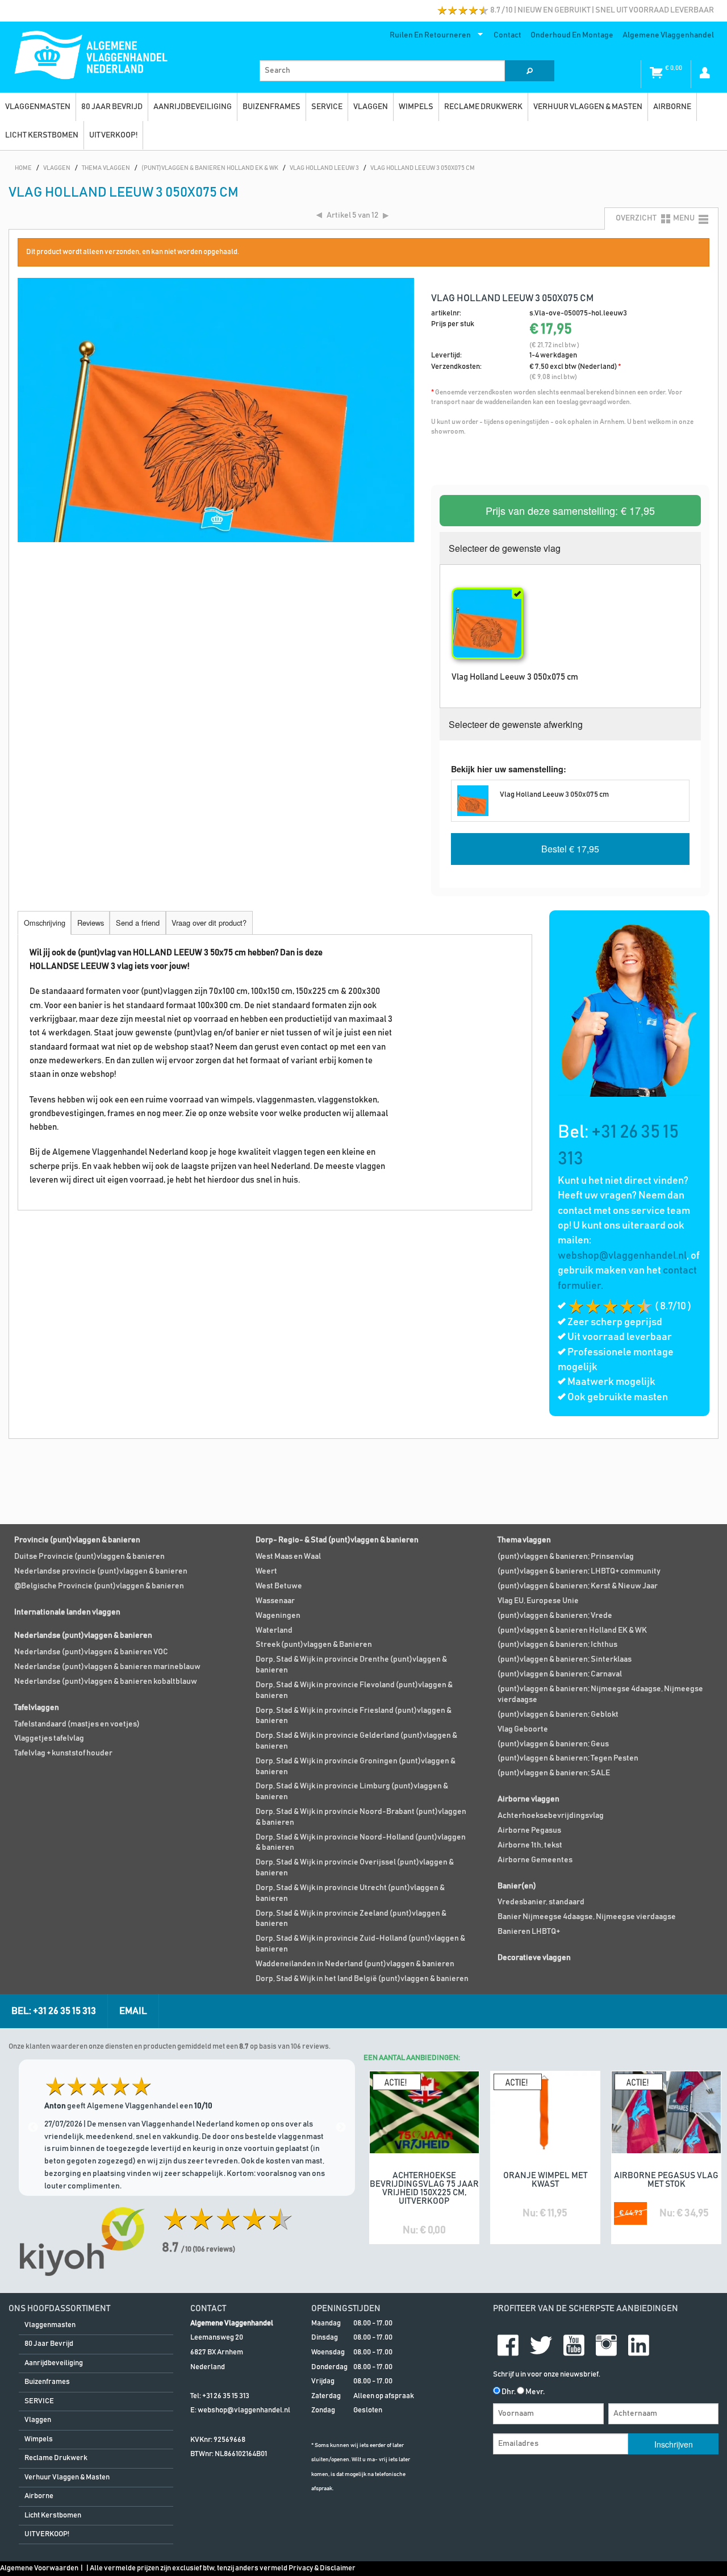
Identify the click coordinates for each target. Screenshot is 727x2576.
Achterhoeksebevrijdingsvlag (551, 1816)
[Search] (529, 71)
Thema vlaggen (524, 1540)
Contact (507, 35)
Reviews (91, 923)
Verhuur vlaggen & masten (588, 107)
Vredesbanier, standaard (541, 1902)
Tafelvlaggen (37, 1708)
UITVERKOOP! (113, 135)
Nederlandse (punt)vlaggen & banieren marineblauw (107, 1667)
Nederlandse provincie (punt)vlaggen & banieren (101, 1571)
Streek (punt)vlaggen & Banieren (314, 1645)
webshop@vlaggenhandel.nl (622, 1256)
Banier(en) (517, 1886)
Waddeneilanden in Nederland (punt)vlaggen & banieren (355, 1964)
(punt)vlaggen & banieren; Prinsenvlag (566, 1557)
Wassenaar (275, 1601)
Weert (266, 1571)
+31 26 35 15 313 (226, 2396)
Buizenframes (271, 107)
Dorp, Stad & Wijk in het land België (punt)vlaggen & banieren (362, 1979)
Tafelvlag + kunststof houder (63, 1753)
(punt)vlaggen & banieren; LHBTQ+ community (579, 1571)
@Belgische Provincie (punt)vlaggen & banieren (99, 1586)
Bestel (570, 849)
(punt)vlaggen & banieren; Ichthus (557, 1645)
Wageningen (278, 1616)
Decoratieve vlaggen (534, 1958)
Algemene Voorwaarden (39, 2568)
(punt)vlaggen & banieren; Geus (553, 1744)
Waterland (274, 1630)
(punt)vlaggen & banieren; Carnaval (560, 1674)
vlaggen (371, 107)
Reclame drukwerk (483, 107)
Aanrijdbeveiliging (193, 107)
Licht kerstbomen (42, 135)
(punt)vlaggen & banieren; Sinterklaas (565, 1659)
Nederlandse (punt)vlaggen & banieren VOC (91, 1652)
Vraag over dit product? (209, 923)
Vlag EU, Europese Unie (538, 1601)
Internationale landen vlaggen (67, 1612)
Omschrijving (45, 923)
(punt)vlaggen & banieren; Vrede (555, 1616)
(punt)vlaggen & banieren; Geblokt (558, 1714)
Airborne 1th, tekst (530, 1845)
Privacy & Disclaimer (322, 2568)
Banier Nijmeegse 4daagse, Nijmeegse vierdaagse (587, 1917)
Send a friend (138, 923)
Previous (33, 2128)
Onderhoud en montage (572, 35)
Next (341, 2128)
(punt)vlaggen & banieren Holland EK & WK (572, 1630)
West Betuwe (279, 1586)
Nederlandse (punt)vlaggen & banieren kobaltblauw (106, 1682)
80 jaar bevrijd (112, 107)
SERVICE (327, 107)
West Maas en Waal (288, 1557)
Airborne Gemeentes (535, 1860)
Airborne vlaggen (528, 1799)
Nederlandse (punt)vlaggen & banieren (83, 1636)
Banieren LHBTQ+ (529, 1932)
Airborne (672, 107)
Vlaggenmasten (38, 107)
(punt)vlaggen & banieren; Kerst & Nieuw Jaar (578, 1586)
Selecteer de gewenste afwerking (516, 724)
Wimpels (416, 107)
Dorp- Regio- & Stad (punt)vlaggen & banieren (337, 1540)
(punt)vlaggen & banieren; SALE (554, 1773)
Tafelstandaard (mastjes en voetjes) (77, 1724)
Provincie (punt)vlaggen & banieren (77, 1540)
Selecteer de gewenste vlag (505, 548)
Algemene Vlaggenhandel (668, 35)
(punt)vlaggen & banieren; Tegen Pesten (568, 1758)
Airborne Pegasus (529, 1830)
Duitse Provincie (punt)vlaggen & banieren (89, 1557)
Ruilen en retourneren (428, 38)
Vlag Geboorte (523, 1729)
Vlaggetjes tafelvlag (49, 1738)
